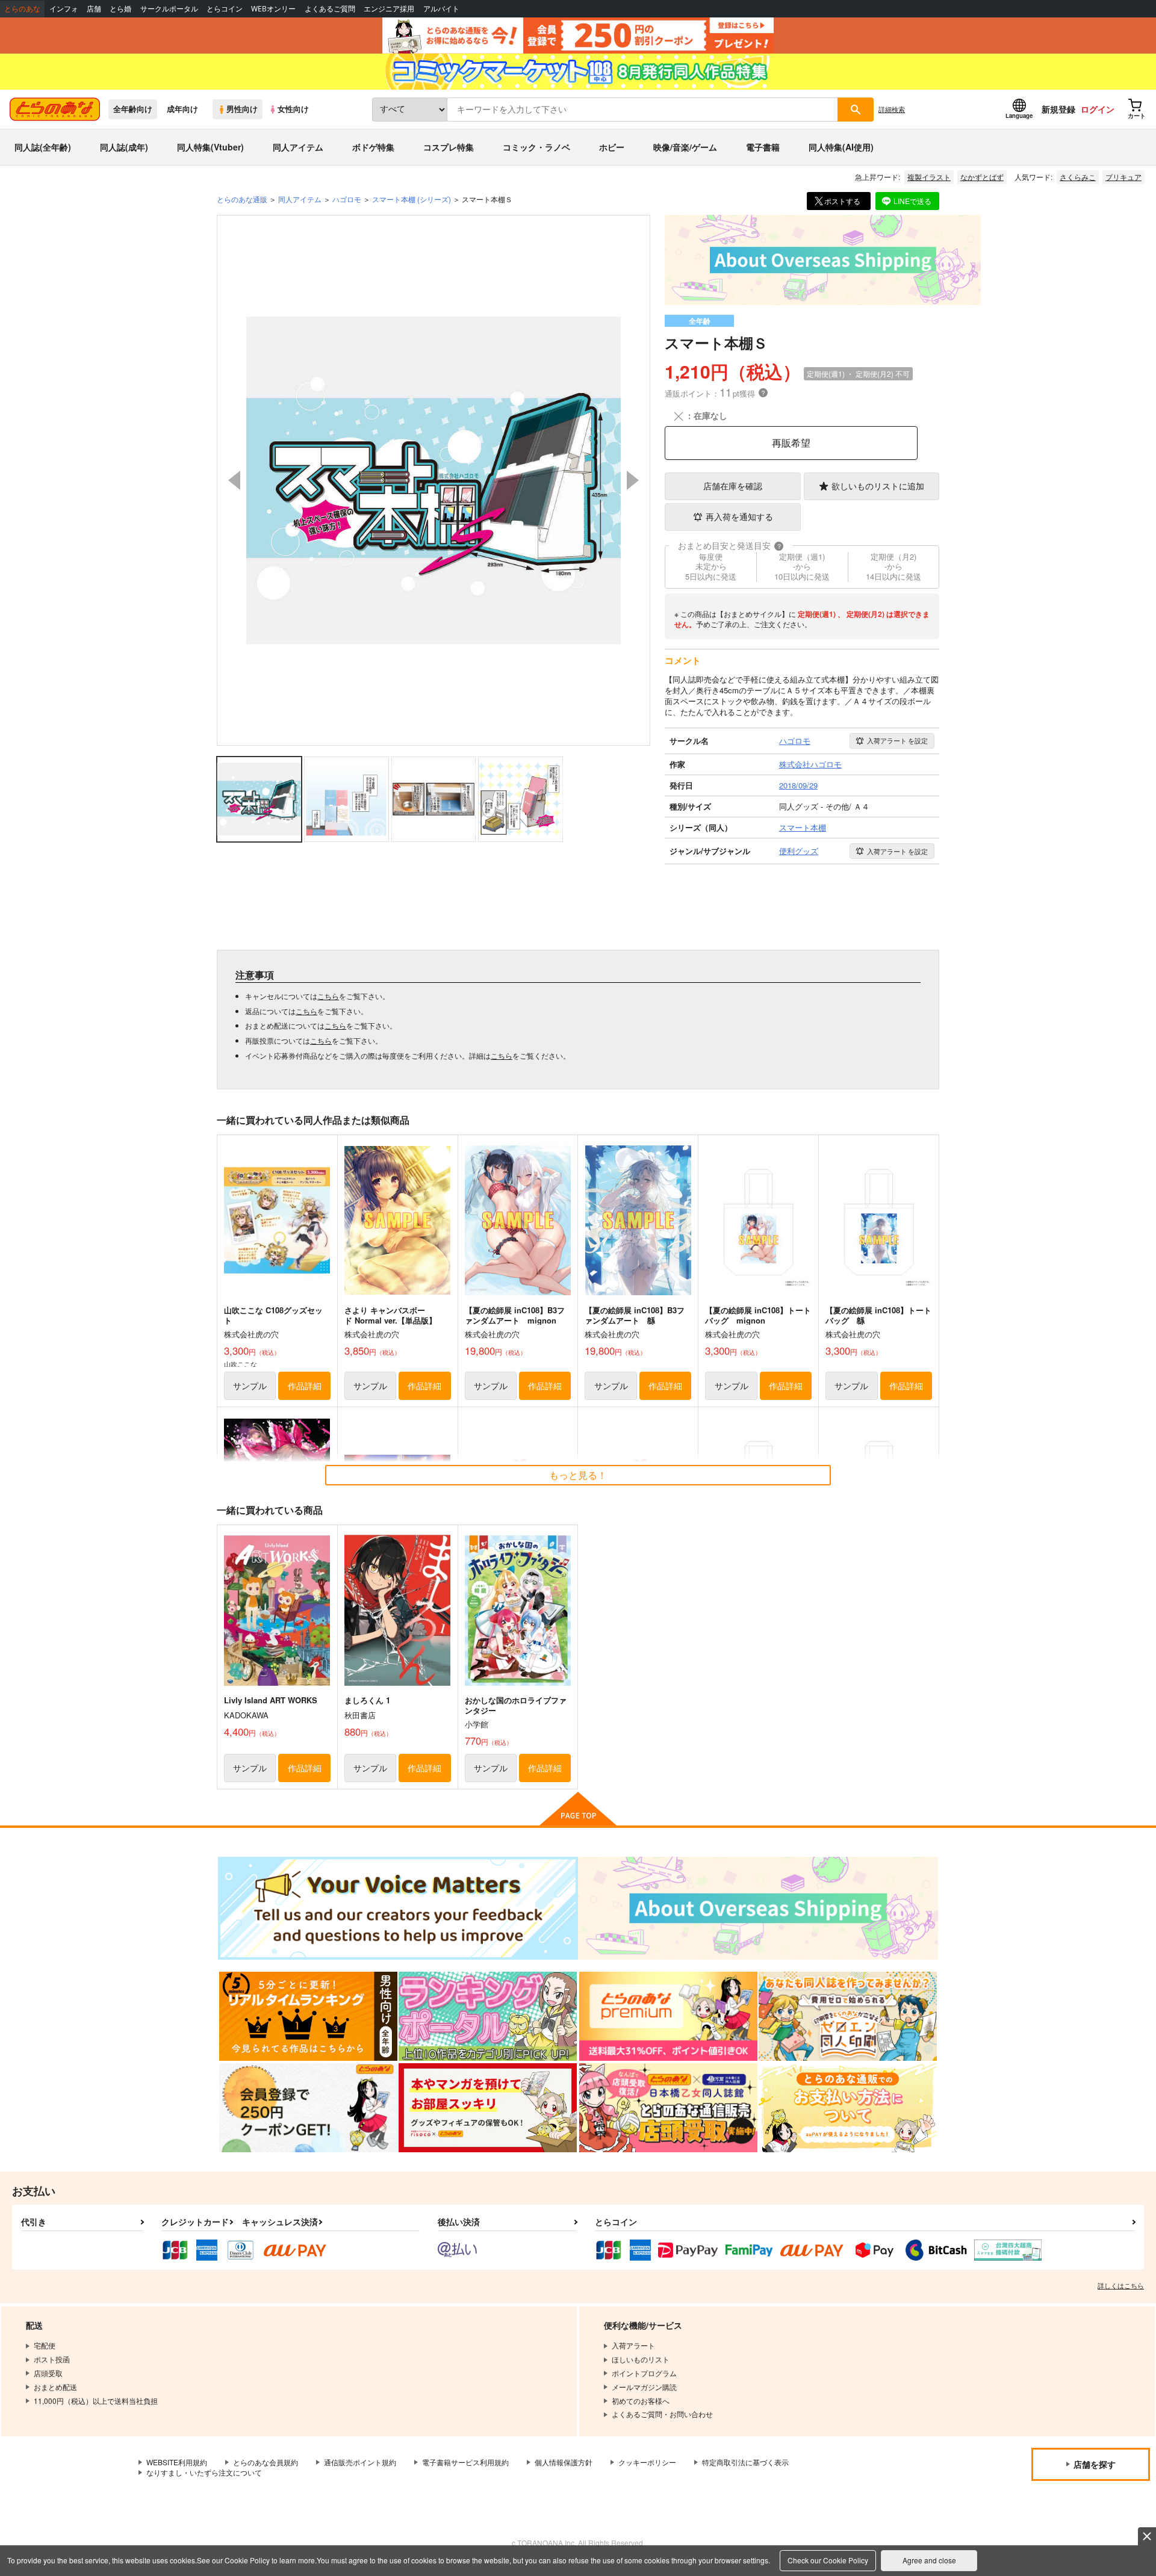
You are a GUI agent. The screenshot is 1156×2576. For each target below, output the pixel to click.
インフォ (64, 9)
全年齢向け (133, 109)
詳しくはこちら (1121, 2285)
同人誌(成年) (124, 147)
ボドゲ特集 (373, 147)
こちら (328, 996)
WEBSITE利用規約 (177, 2462)
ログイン (1098, 109)
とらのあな (22, 9)
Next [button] (633, 480)
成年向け (182, 109)
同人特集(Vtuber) (210, 147)
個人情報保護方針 (564, 2462)
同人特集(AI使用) (841, 147)
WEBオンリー (273, 9)
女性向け (293, 109)
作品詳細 (305, 1386)
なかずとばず (982, 177)
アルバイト (441, 9)
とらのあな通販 (242, 199)
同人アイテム (298, 147)
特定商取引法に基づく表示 (745, 2462)
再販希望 (791, 443)
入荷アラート (897, 740)
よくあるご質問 (330, 9)
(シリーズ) (412, 199)
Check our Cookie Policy (828, 2560)
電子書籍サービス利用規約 (465, 2462)
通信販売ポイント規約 (360, 2462)
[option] (433, 480)
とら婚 (120, 9)
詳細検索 (892, 109)
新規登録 (1058, 109)
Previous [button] (234, 480)
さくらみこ (1078, 177)
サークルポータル (169, 9)
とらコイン (225, 9)
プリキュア (1123, 177)
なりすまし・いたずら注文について (204, 2472)
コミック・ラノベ (536, 147)
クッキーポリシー (647, 2462)
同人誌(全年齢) (43, 147)
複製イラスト (929, 177)
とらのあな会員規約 (266, 2462)
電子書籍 (763, 147)
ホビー (612, 147)
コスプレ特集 (449, 147)
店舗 (94, 9)
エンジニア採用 (389, 9)
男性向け (242, 109)
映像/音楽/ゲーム (685, 147)
